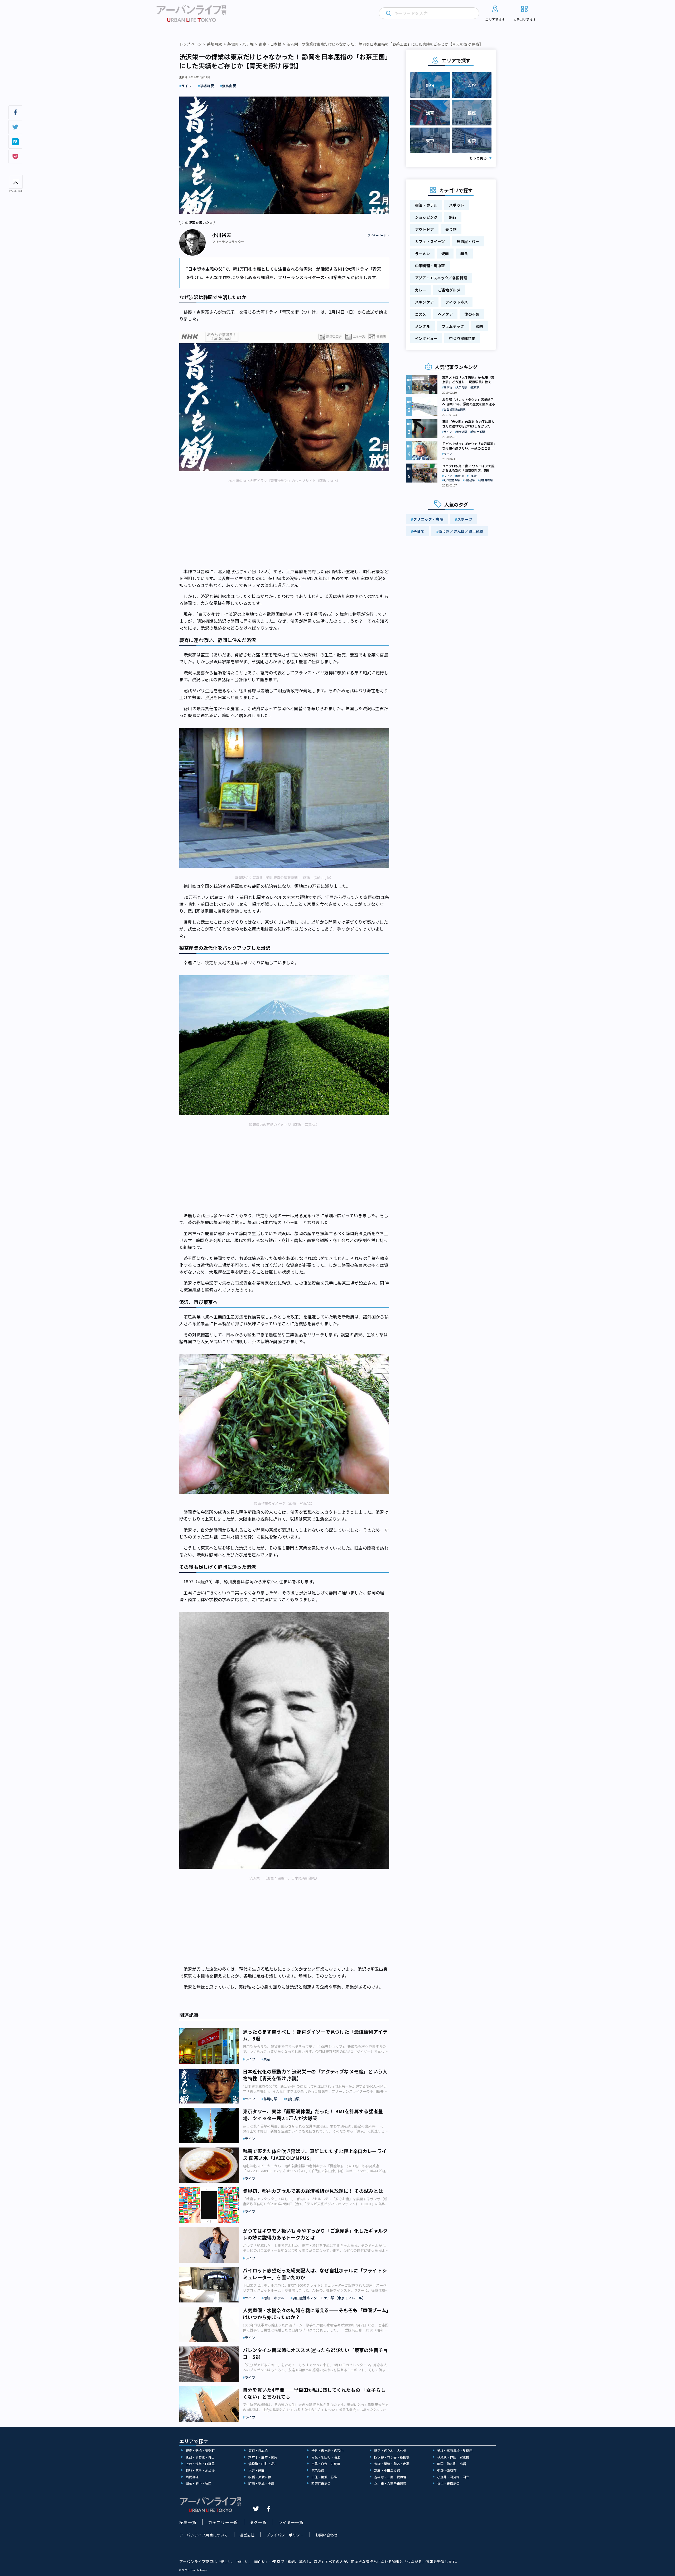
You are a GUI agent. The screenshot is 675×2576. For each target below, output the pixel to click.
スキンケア (424, 302)
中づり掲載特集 (462, 338)
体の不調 (472, 314)
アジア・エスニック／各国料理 (441, 278)
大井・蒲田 (256, 2470)
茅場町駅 (214, 44)
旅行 (453, 217)
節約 (479, 326)
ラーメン (422, 254)
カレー (421, 290)
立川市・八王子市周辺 (390, 2483)
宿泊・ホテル (426, 205)
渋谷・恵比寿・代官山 (327, 2450)
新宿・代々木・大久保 (390, 2450)
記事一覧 (188, 2522)
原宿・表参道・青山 (200, 2457)
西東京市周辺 (321, 2483)
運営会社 (247, 2535)
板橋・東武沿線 (260, 2477)
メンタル (423, 326)
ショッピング (426, 217)
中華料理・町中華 (430, 266)
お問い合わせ (326, 2535)
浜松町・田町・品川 (263, 2464)
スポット (457, 205)
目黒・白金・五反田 (326, 2464)
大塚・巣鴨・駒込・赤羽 (392, 2464)
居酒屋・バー (468, 241)
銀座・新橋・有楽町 (200, 2450)
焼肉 (445, 254)
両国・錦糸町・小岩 (452, 2464)
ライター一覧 (291, 2522)
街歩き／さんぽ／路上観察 (461, 531)
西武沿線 (192, 2477)
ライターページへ (378, 235)
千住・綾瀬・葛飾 (324, 2477)
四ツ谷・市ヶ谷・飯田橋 (392, 2457)
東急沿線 (318, 2470)
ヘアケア (445, 314)
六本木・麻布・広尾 (263, 2457)
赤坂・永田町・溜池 (326, 2457)
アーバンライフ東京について (204, 2535)
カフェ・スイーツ (430, 241)
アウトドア (424, 229)
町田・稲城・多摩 (261, 2483)
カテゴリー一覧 (223, 2522)
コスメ (421, 314)
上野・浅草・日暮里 (200, 2464)
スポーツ (465, 519)
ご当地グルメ (449, 290)
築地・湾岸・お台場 (200, 2470)
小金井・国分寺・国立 (453, 2477)
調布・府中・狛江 (199, 2483)
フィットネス (457, 302)
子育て (419, 531)
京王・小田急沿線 (387, 2470)
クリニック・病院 (428, 519)
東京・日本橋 (270, 44)
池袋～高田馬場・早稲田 (455, 2450)
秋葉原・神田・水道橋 (453, 2457)
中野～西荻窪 (447, 2470)
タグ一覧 (258, 2522)
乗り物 (451, 229)
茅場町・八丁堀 (240, 44)
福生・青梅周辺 (448, 2483)
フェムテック (453, 326)
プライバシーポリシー (285, 2535)
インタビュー (426, 338)
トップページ (191, 44)
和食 (464, 254)
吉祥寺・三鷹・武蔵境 (390, 2477)
